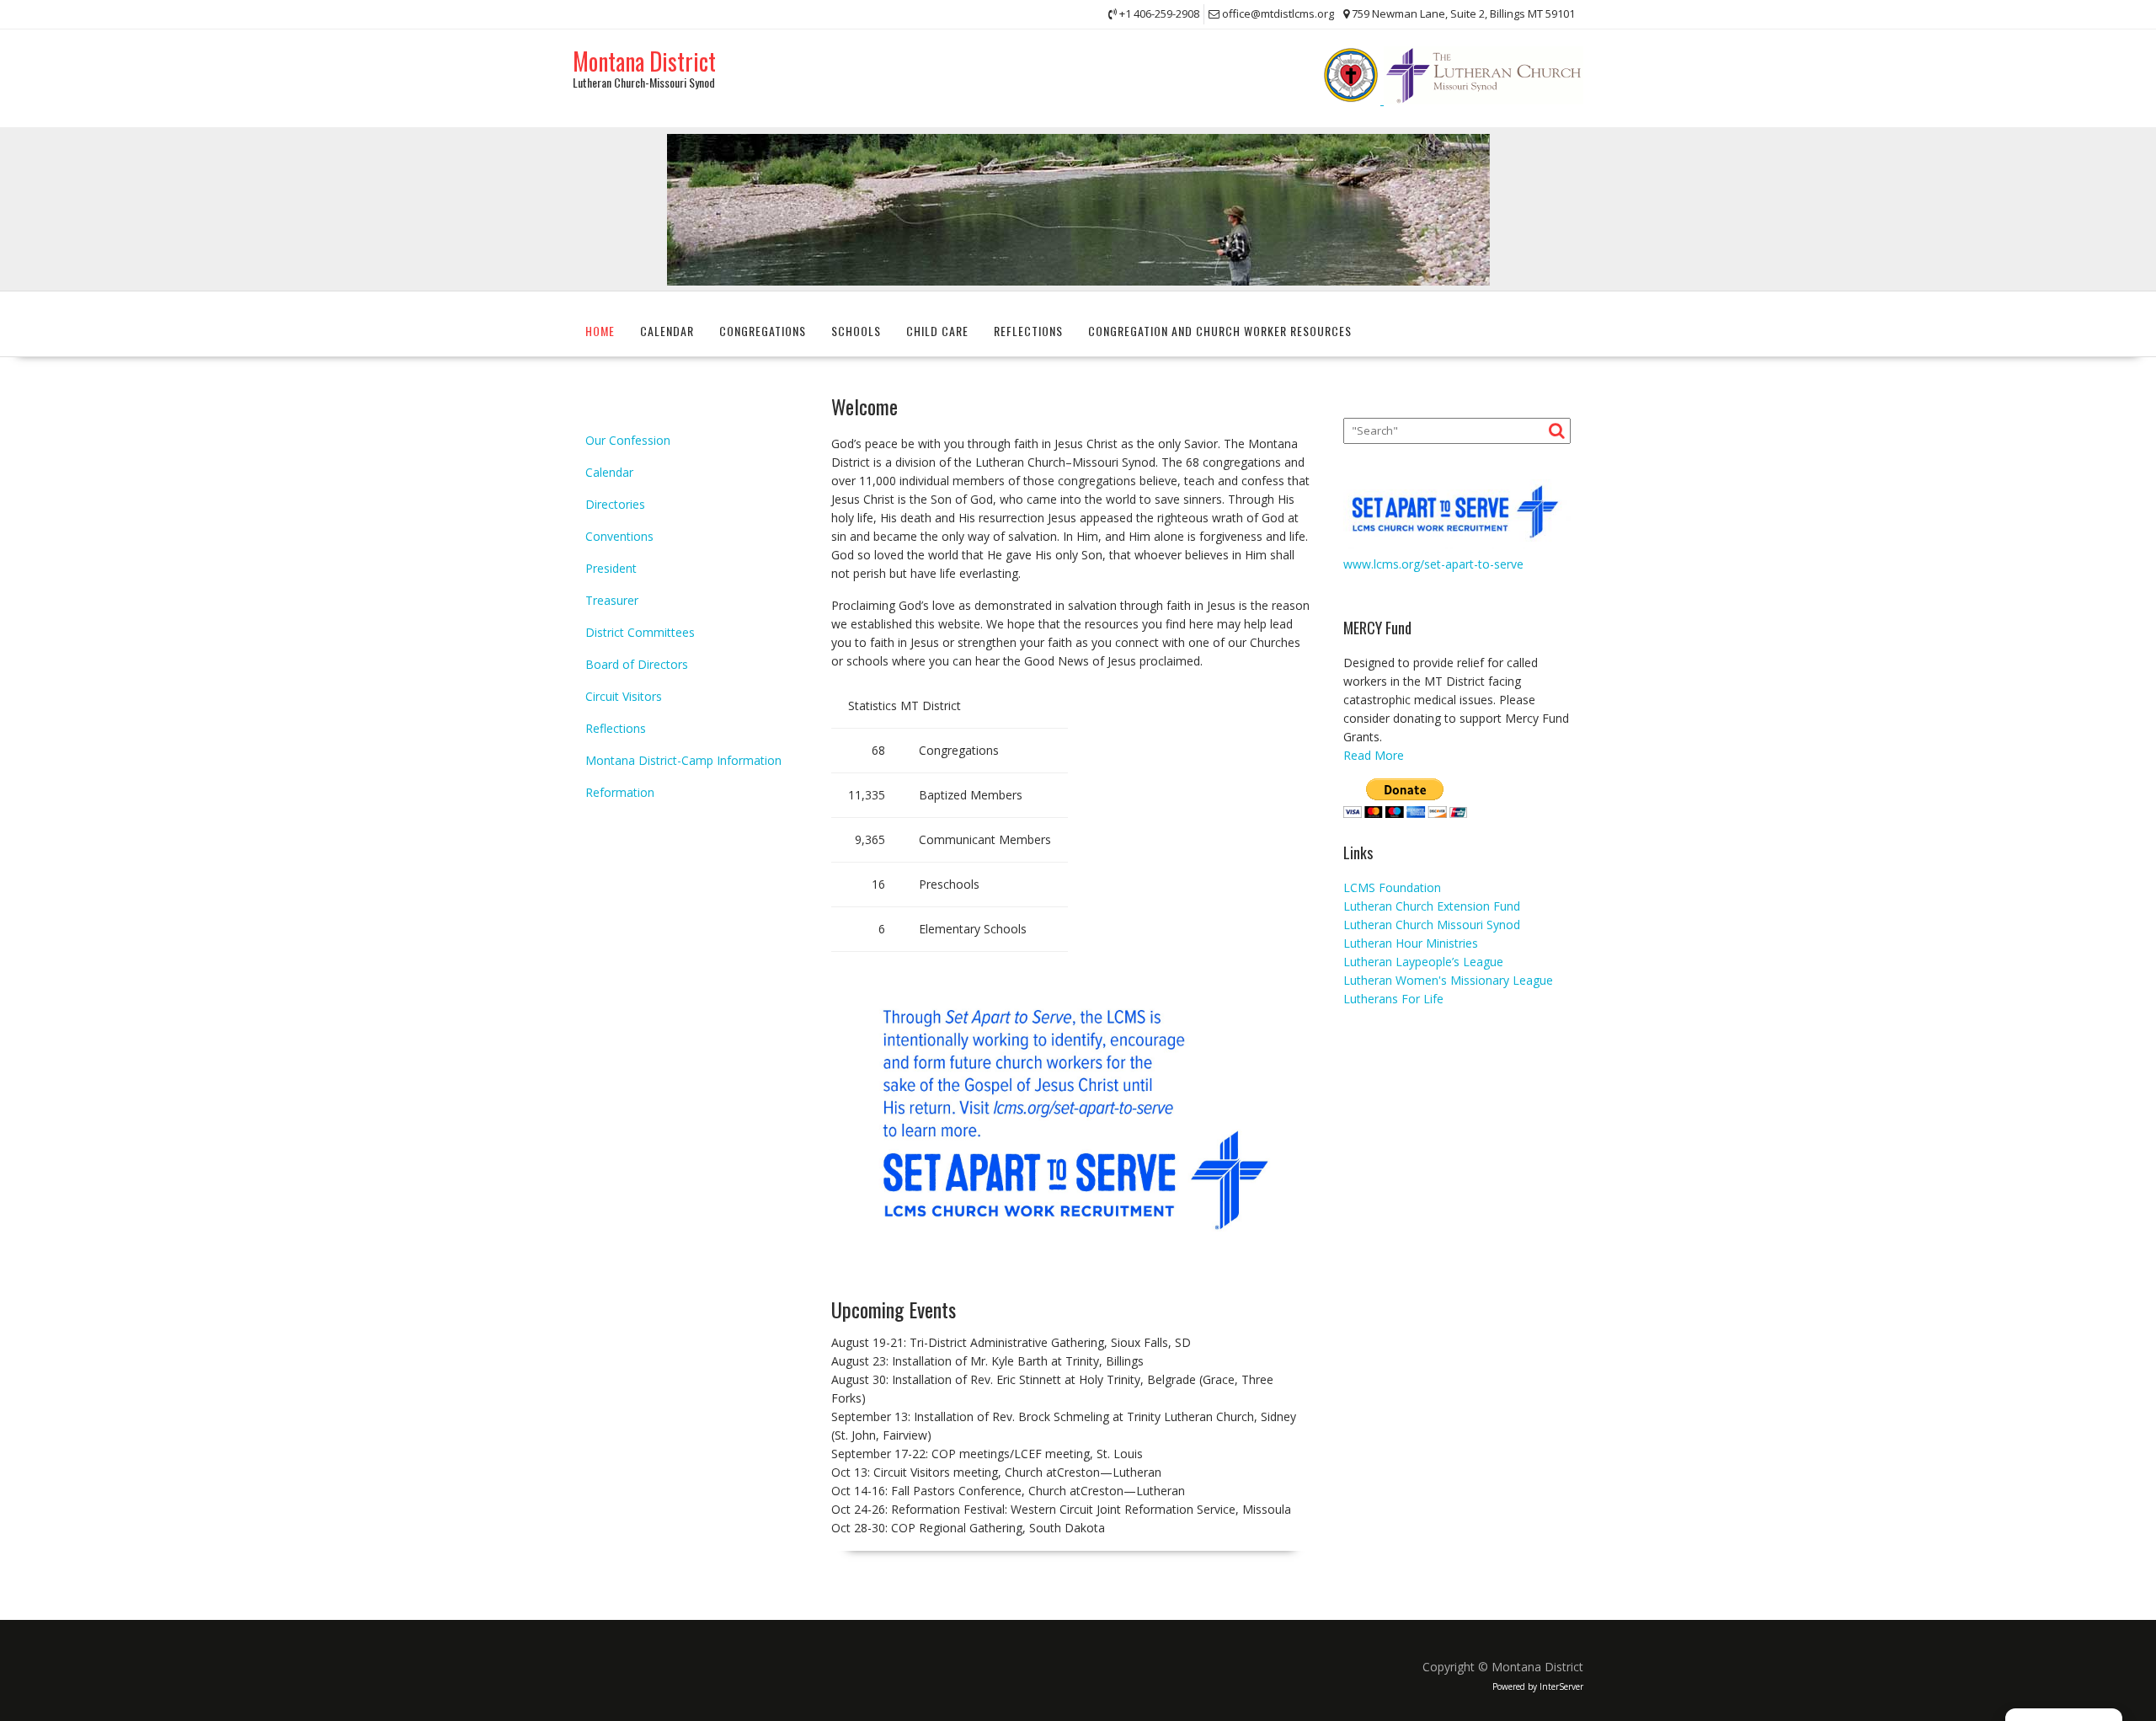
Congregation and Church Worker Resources (1220, 331)
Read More (1374, 755)
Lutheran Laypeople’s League (1423, 962)
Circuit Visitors (624, 696)
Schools (856, 331)
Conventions (619, 536)
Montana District (644, 61)
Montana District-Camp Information (683, 760)
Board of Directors (637, 664)
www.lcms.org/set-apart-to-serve (1433, 564)
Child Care (937, 331)
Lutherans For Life (1393, 999)
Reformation (620, 792)
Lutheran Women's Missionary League (1448, 980)
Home (600, 331)
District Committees (640, 632)
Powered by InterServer (1538, 1686)
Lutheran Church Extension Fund (1432, 906)
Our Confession (628, 440)
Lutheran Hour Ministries (1411, 943)
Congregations (763, 331)
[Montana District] (1078, 281)
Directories (615, 504)
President (611, 568)
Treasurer (612, 600)
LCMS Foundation (1392, 887)
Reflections (1028, 331)
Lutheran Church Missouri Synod (1432, 925)
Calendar (667, 331)
